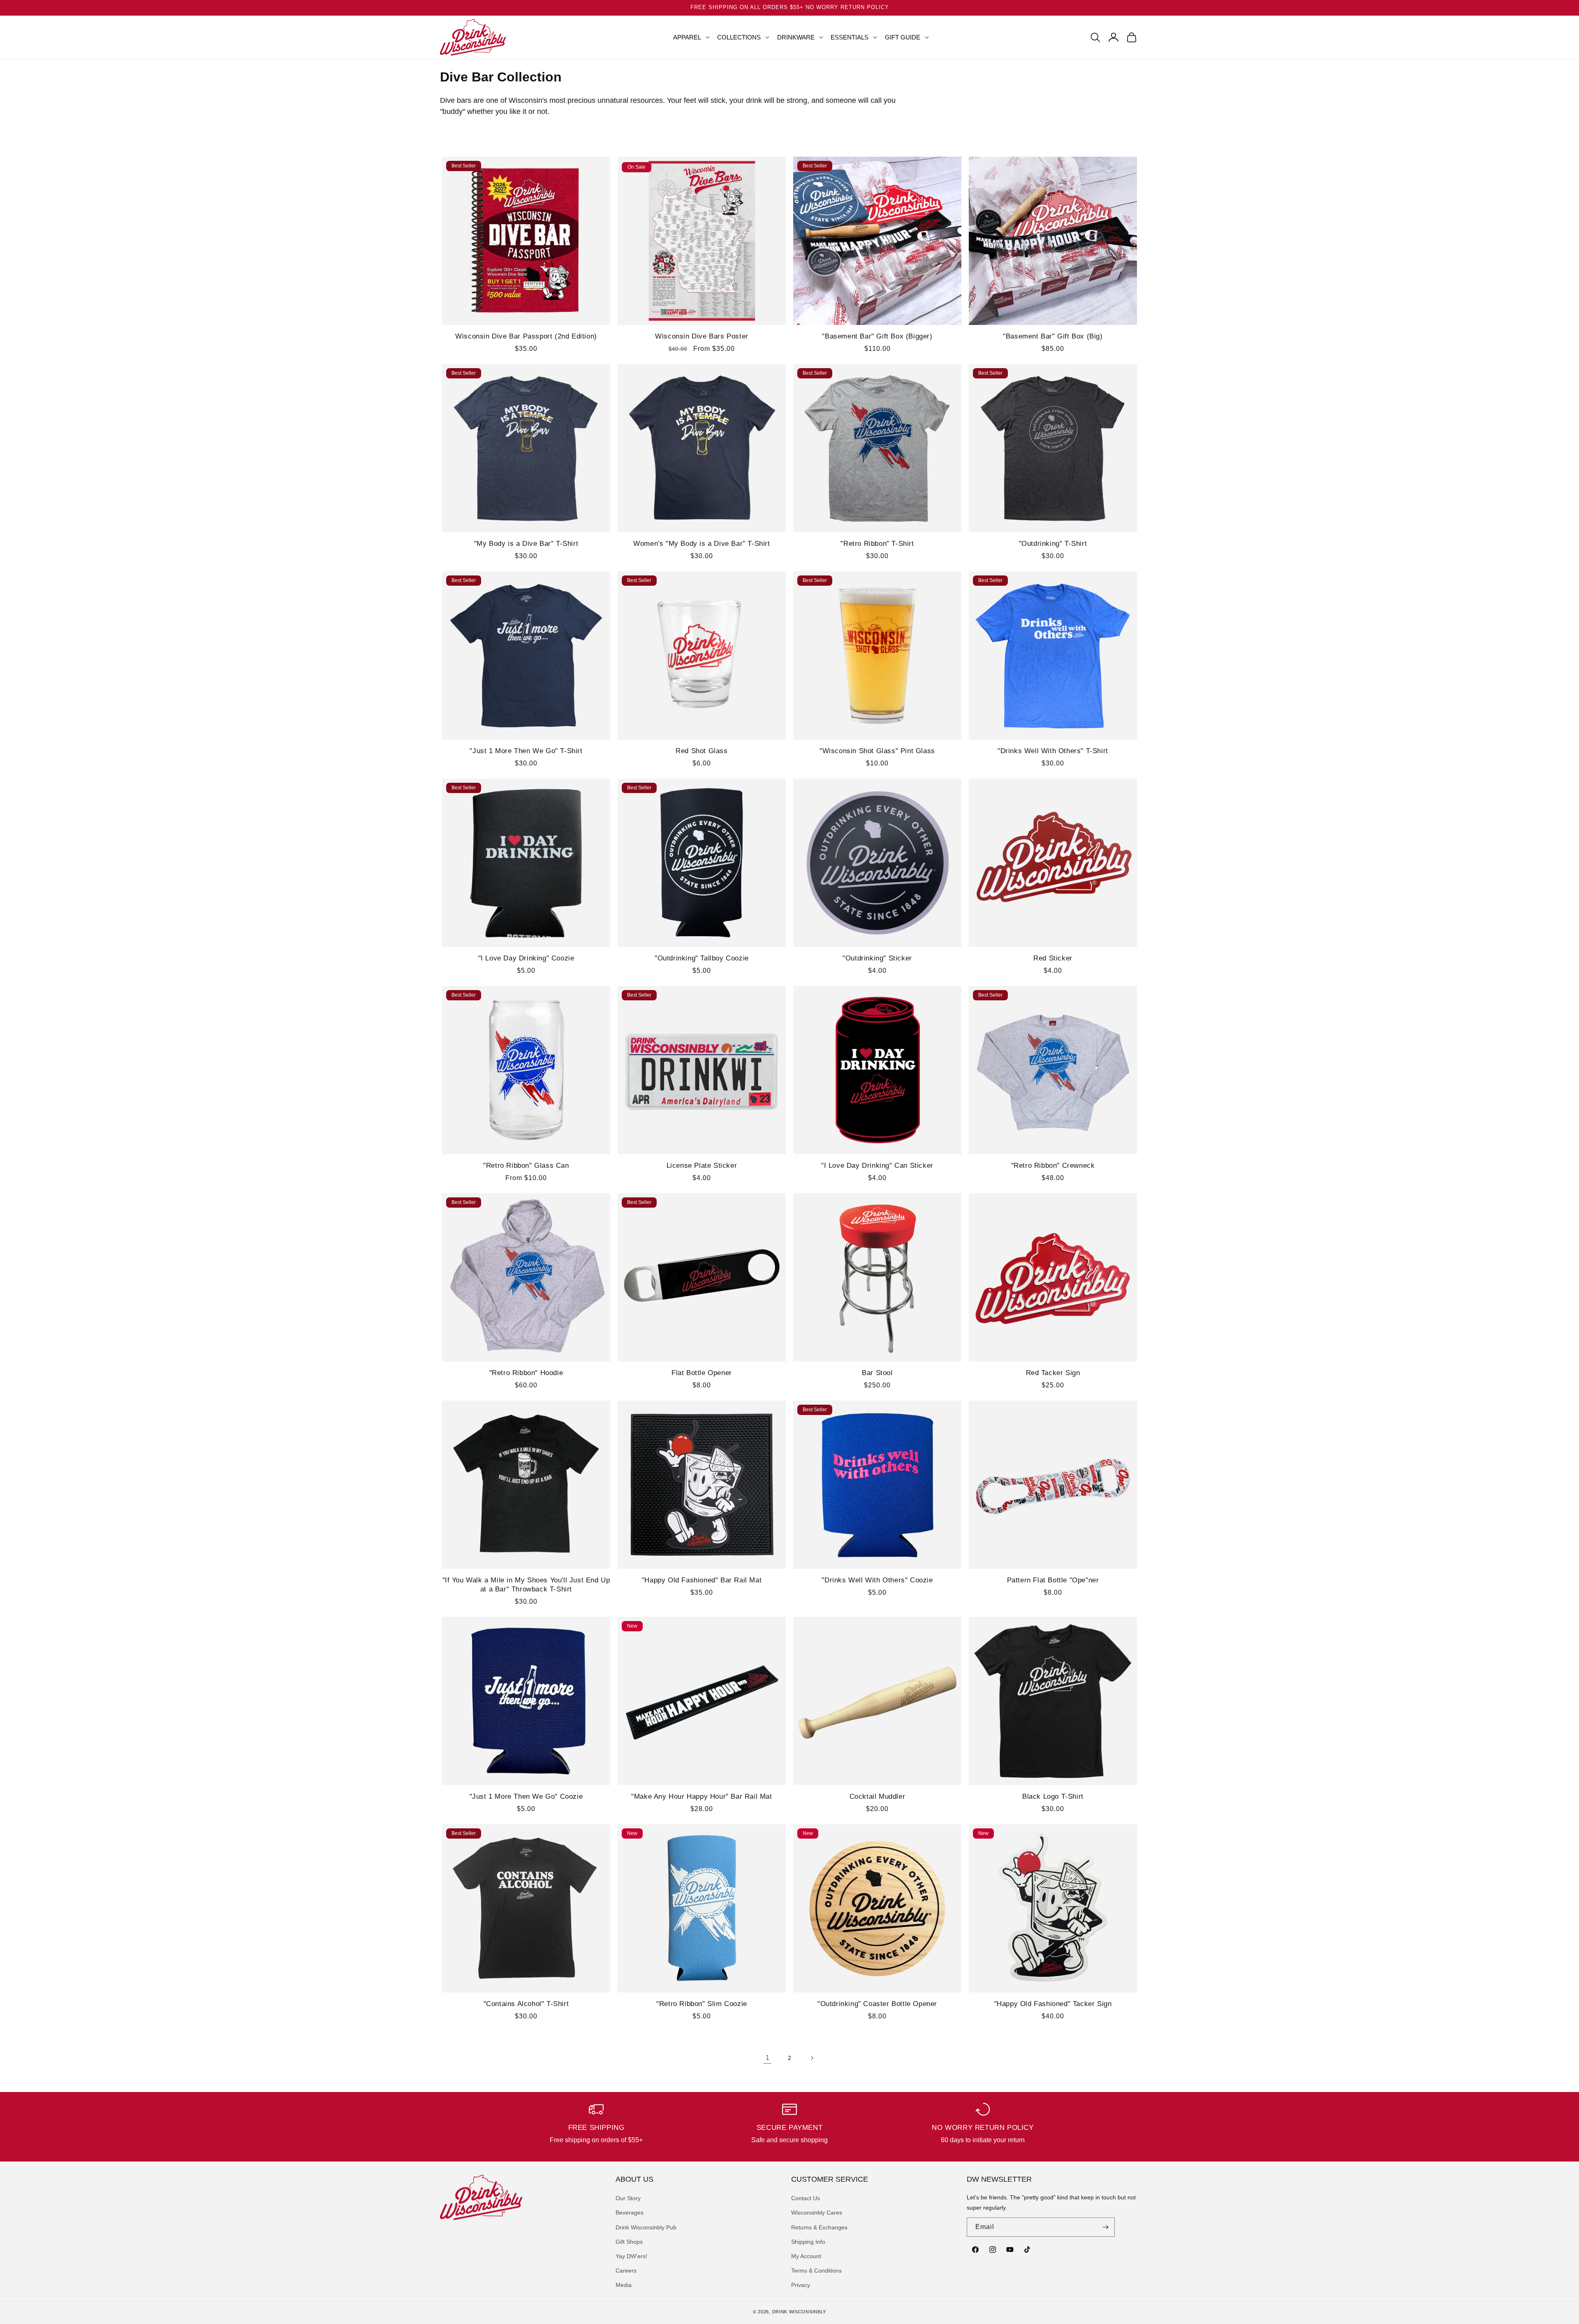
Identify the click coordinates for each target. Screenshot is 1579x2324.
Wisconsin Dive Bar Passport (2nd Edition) (526, 336)
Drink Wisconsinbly (799, 2312)
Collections (739, 37)
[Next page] (812, 2058)
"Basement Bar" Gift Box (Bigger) (877, 336)
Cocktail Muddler (877, 1796)
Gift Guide (903, 37)
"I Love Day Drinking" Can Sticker (877, 1165)
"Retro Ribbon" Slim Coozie (702, 2004)
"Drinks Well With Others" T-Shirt (1053, 751)
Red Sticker (1053, 958)
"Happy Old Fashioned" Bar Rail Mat (702, 1580)
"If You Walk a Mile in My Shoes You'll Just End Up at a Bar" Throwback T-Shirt (526, 1585)
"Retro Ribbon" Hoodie (526, 1373)
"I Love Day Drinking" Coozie (526, 958)
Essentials (850, 37)
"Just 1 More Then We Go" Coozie (526, 1796)
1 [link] (768, 2058)
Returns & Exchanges (819, 2227)
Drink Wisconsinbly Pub (646, 2227)
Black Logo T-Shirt (1053, 1796)
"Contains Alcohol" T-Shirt (526, 2004)
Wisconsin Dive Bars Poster (702, 336)
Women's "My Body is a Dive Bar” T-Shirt (702, 544)
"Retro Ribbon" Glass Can (526, 1165)
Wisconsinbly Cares (817, 2213)
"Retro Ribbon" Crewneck (1053, 1165)
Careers (626, 2271)
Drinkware (796, 37)
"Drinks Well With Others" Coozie (877, 1580)
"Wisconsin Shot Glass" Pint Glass (877, 751)
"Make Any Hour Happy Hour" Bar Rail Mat (702, 1796)
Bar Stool (877, 1373)
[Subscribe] (1105, 2227)
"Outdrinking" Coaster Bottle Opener (877, 2004)
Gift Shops (629, 2242)
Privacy (801, 2285)
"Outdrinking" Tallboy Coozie (702, 958)
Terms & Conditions (816, 2271)
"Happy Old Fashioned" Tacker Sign (1053, 2004)
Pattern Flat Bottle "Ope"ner (1053, 1580)
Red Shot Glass (702, 751)
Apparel (687, 37)
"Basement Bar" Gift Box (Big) (1053, 336)
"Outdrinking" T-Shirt (1053, 544)
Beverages (630, 2213)
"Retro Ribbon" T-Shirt (877, 544)
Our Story (628, 2198)
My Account (806, 2256)
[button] (688, 37)
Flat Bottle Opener (702, 1373)
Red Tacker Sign (1053, 1373)
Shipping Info (808, 2242)
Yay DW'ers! (631, 2256)
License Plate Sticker (702, 1165)
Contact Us (806, 2198)
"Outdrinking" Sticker (877, 958)
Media (624, 2285)
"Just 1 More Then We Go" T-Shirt (526, 751)
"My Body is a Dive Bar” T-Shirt (526, 544)
